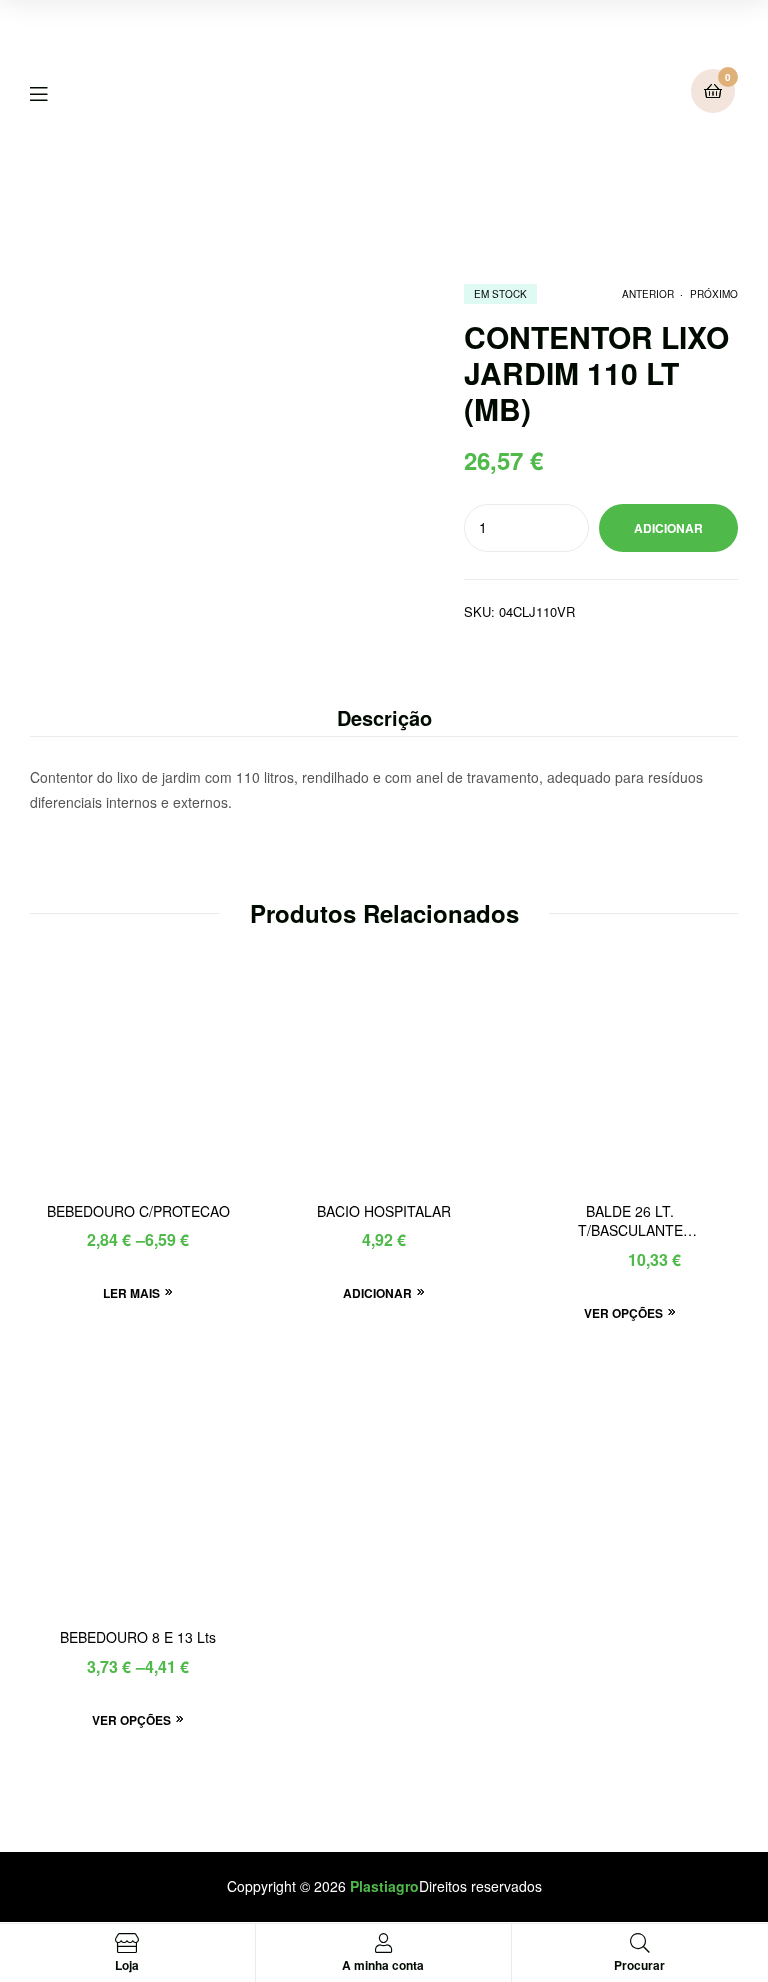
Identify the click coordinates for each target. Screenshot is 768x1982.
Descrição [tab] (384, 717)
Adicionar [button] (377, 1293)
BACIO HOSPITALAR (384, 1211)
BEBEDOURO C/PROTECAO (138, 1211)
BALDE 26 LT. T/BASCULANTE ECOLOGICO (630, 1222)
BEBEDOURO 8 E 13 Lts (138, 1637)
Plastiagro (384, 1886)
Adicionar (668, 528)
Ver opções (623, 1313)
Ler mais (131, 1293)
